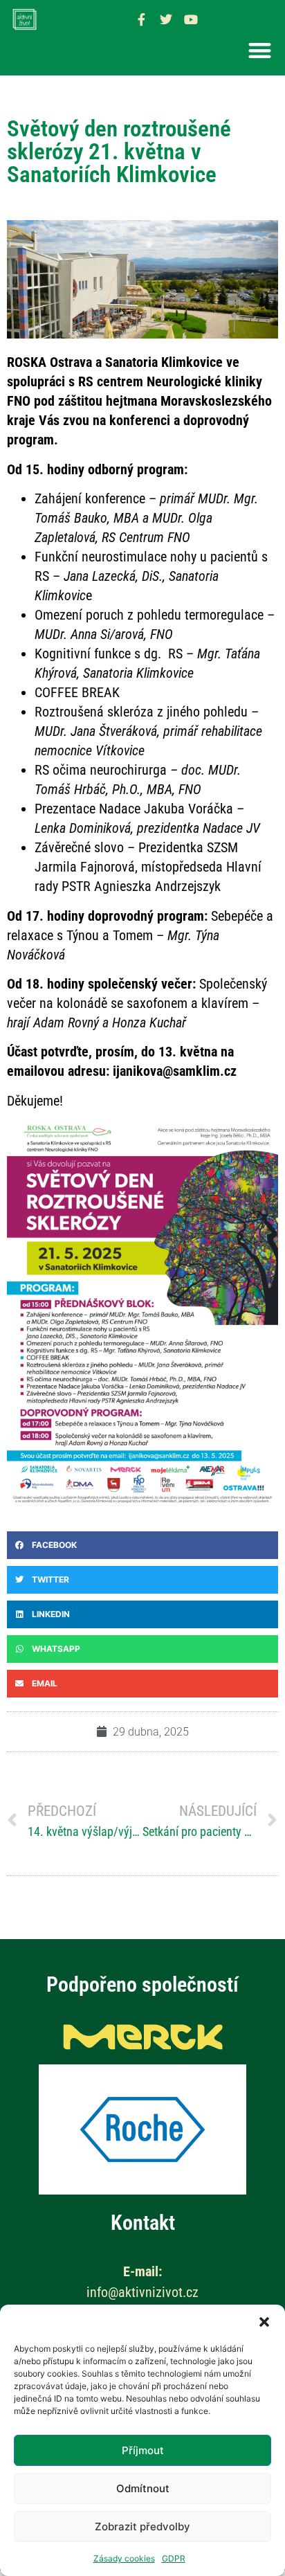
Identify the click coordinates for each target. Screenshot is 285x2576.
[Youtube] (191, 19)
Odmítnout (143, 2488)
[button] (264, 2322)
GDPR (174, 2558)
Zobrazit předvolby (142, 2527)
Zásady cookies (124, 2558)
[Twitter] (166, 19)
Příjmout (143, 2450)
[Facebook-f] (141, 19)
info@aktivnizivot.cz (142, 2292)
